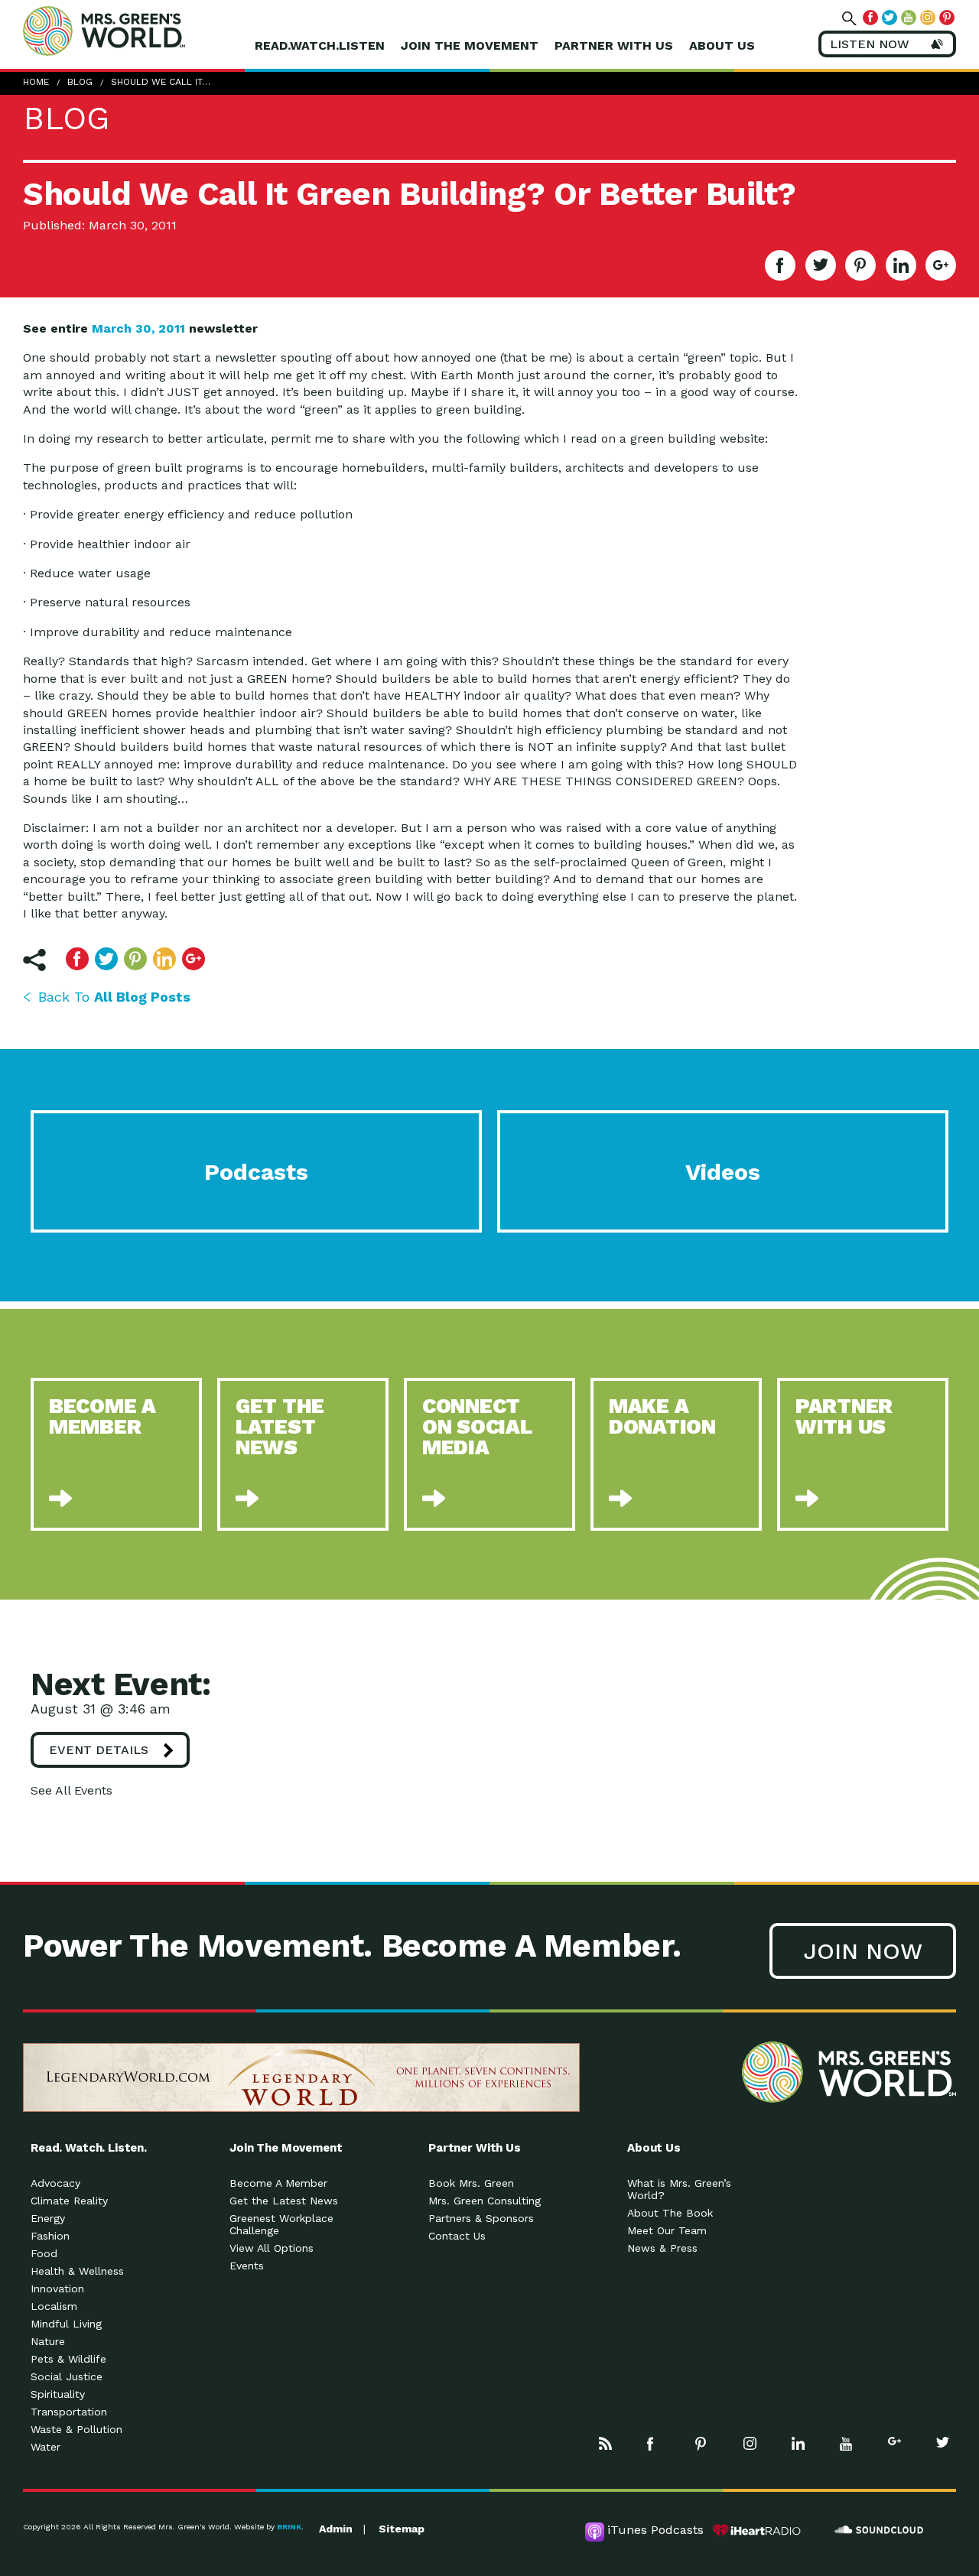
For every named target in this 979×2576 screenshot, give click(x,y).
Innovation (57, 2289)
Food (44, 2253)
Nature (48, 2341)
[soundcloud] (880, 2530)
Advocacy (55, 2183)
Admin (336, 2529)
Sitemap (402, 2529)
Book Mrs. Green (471, 2183)
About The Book (670, 2213)
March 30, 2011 (138, 328)
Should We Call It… (161, 82)
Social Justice (67, 2376)
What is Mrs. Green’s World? (679, 2189)
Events (247, 2266)
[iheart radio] (757, 2530)
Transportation (69, 2412)
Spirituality (58, 2394)
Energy (48, 2218)
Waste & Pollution (76, 2429)
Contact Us (457, 2236)
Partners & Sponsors (481, 2218)
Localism (54, 2306)
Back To (114, 997)
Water (46, 2447)
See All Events (72, 1790)
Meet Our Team (667, 2230)
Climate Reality (69, 2201)
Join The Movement (470, 45)
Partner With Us (614, 45)
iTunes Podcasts (655, 2530)
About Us (722, 45)
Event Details (99, 1750)
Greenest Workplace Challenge (281, 2224)
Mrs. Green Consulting (485, 2201)
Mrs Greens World (136, 31)
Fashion (50, 2236)
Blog (80, 82)
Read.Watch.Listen (320, 45)
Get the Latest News (284, 2201)
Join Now (863, 1951)
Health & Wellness (77, 2271)
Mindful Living (66, 2324)
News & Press (662, 2248)
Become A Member (278, 2183)
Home (36, 82)
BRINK (289, 2527)
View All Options (272, 2248)
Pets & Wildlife (68, 2359)
